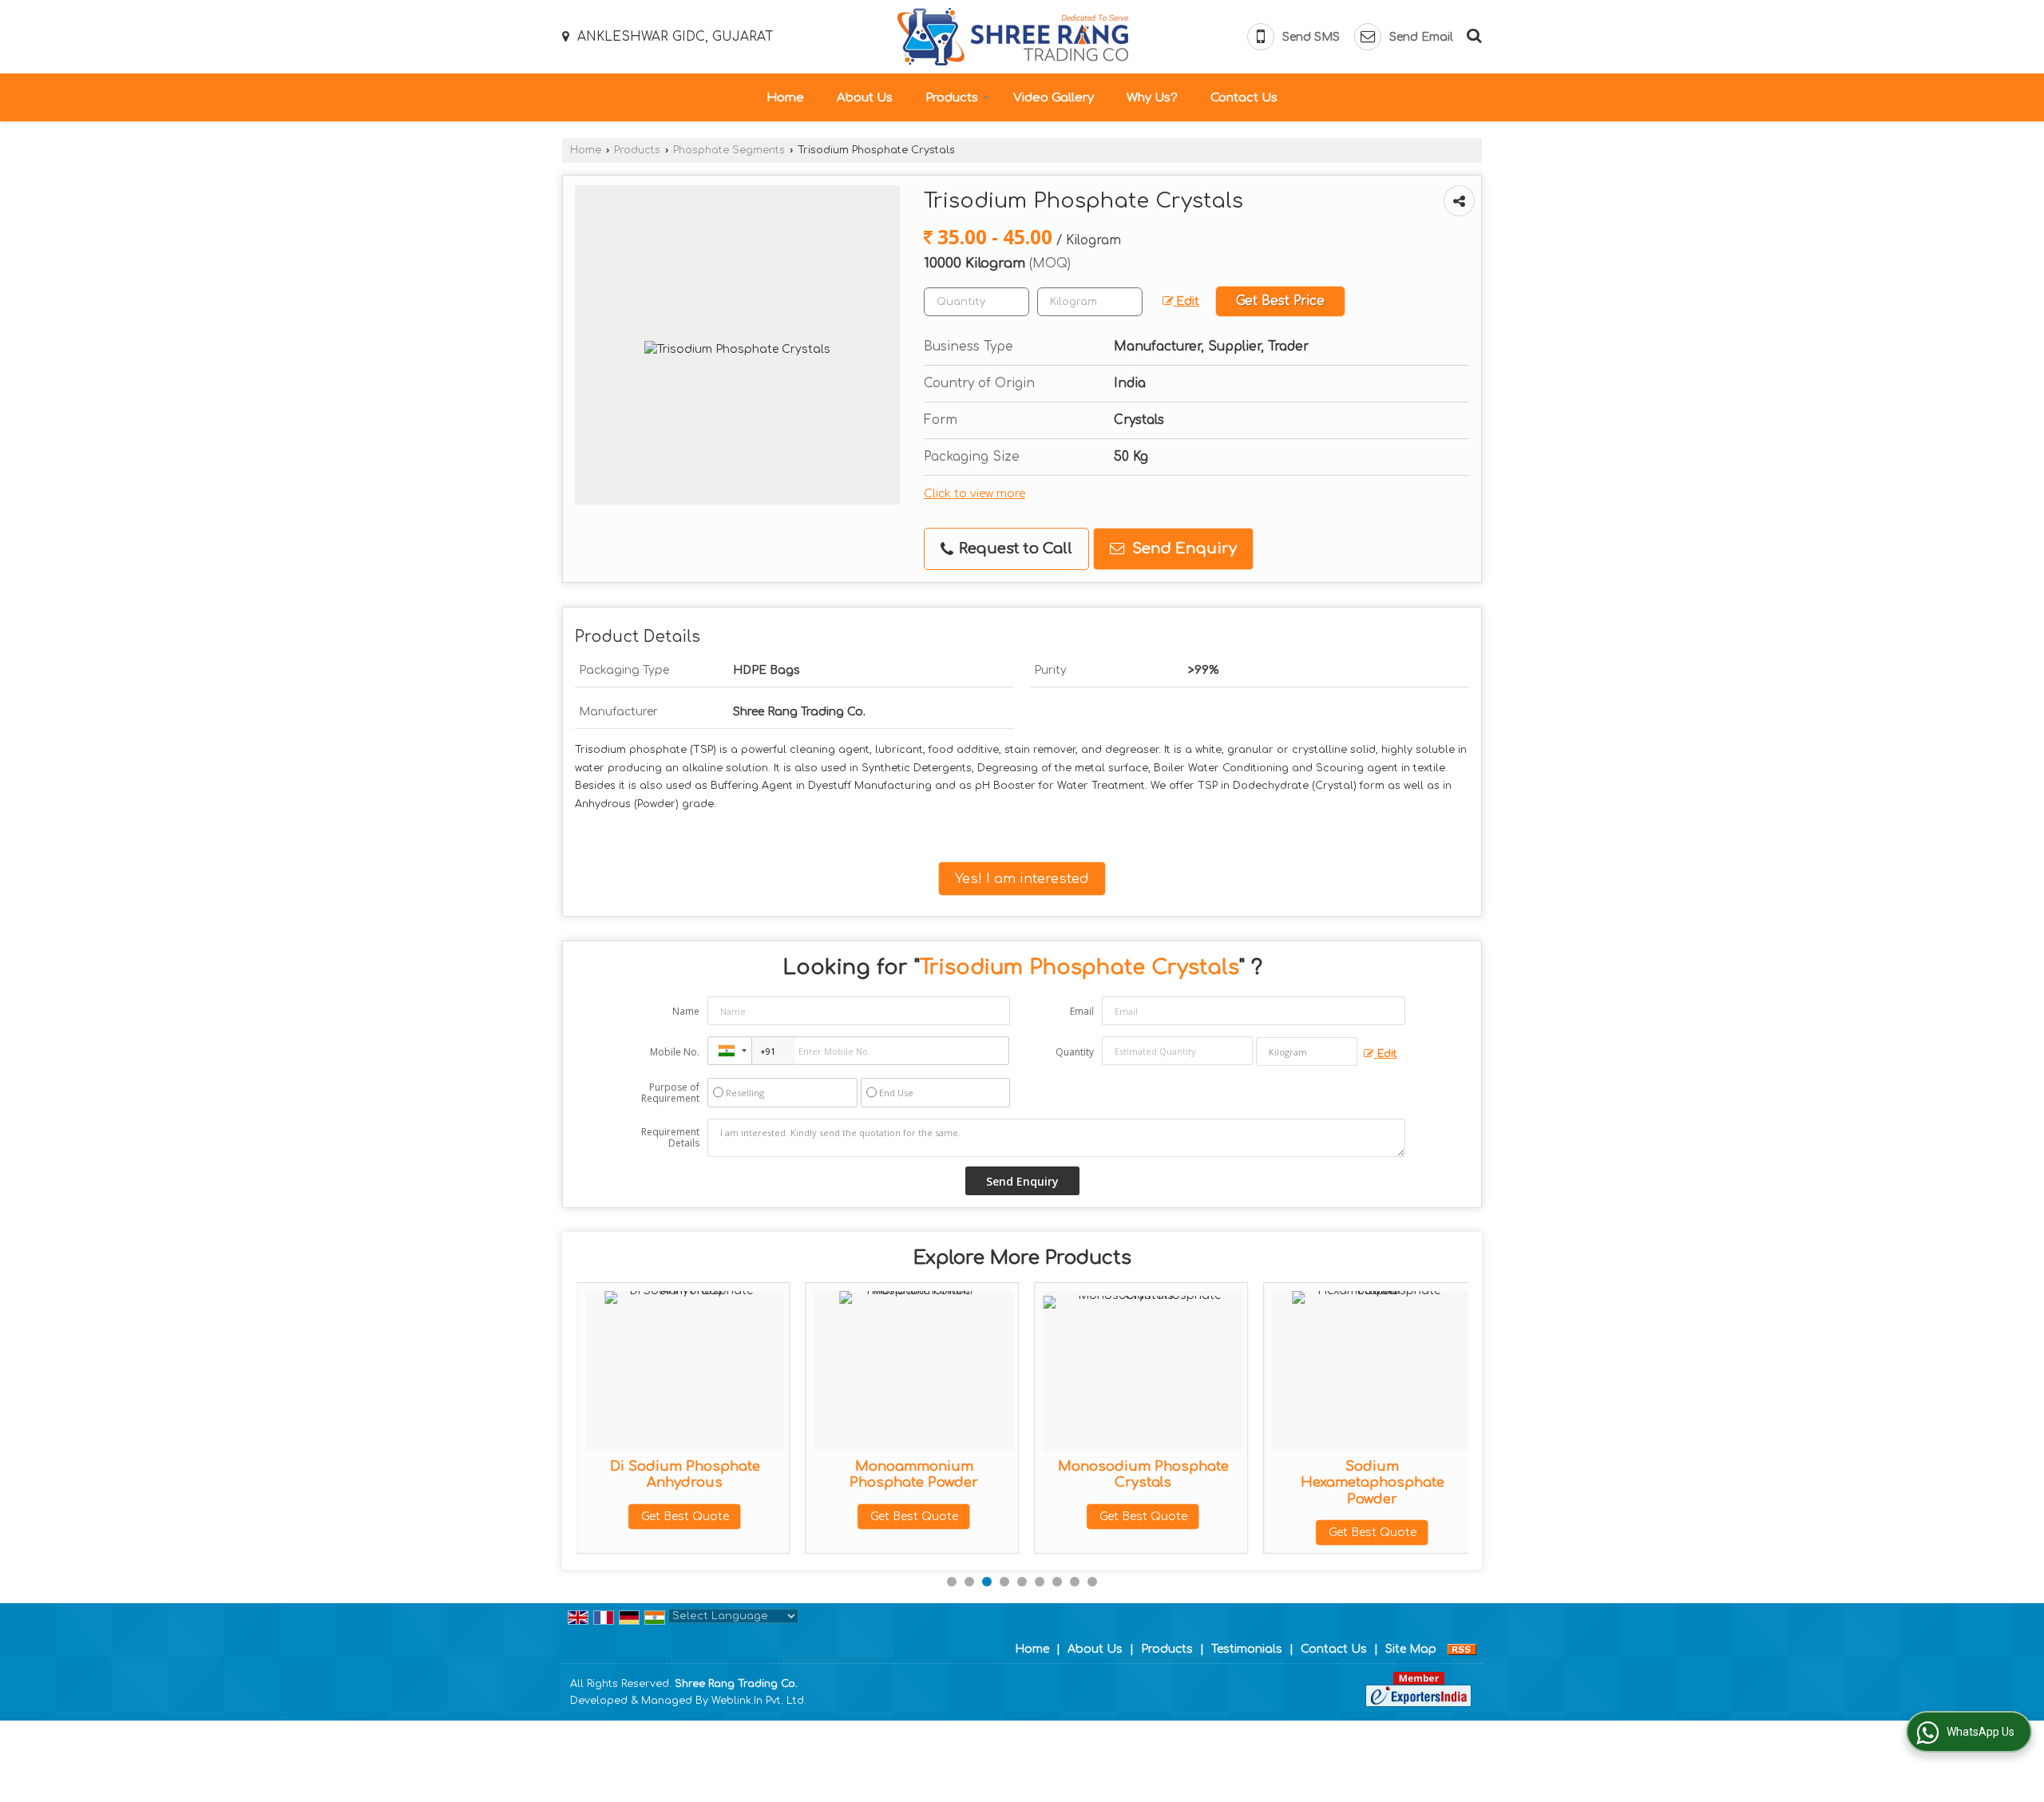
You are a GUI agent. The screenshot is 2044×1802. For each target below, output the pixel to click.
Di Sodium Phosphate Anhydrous (685, 1474)
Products (952, 98)
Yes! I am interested (1022, 879)
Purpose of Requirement (670, 1093)
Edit (1186, 301)
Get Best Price (1280, 301)
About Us (865, 98)
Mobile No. (675, 1052)
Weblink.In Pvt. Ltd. (759, 1701)
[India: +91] (730, 1051)
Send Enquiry (1182, 549)
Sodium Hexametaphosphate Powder (1373, 1482)
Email (1082, 1011)
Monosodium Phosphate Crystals (1143, 1474)
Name (686, 1011)
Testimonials (1247, 1649)
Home (785, 98)
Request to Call (1014, 549)
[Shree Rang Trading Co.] (1013, 37)
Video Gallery (1054, 98)
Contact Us (1244, 98)
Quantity (1075, 1052)
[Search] (1472, 34)
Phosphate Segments (729, 150)
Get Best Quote (685, 1517)
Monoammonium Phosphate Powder (914, 1474)
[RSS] (1462, 1649)
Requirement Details (670, 1138)
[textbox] (1090, 302)
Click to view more (974, 494)
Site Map (1411, 1649)
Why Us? (1152, 98)
